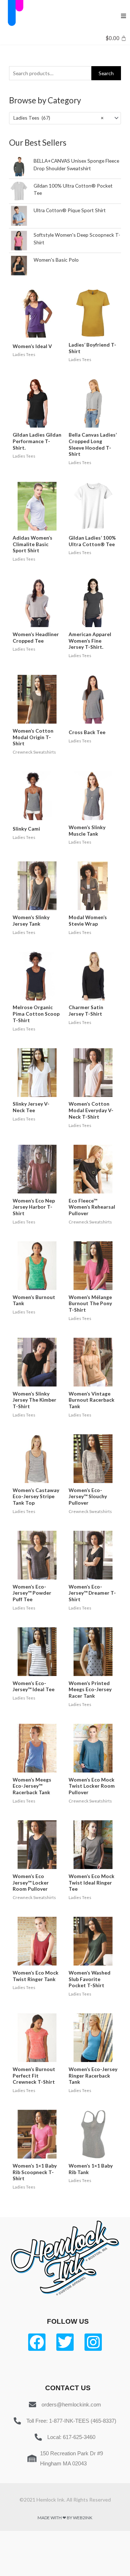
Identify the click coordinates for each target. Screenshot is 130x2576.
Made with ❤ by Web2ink (65, 2518)
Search (106, 73)
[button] (123, 16)
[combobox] (65, 118)
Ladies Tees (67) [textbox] (58, 118)
